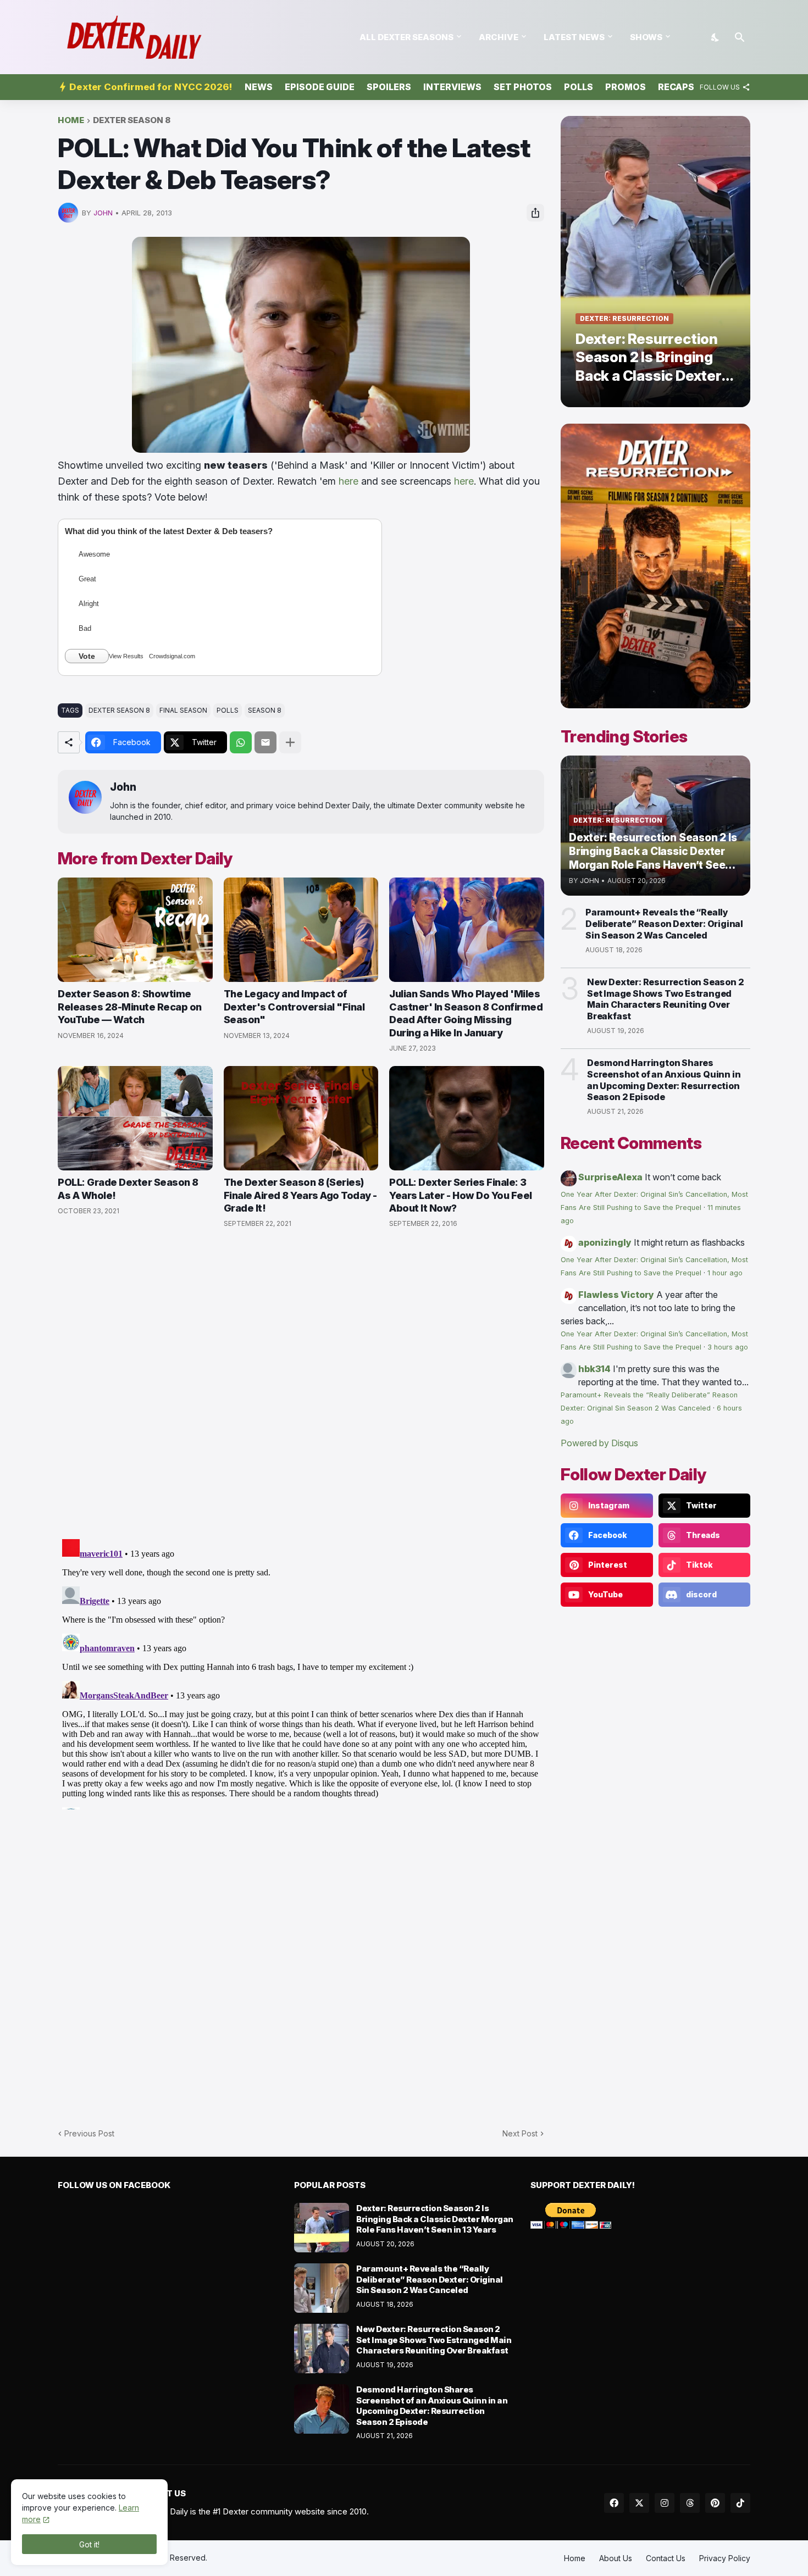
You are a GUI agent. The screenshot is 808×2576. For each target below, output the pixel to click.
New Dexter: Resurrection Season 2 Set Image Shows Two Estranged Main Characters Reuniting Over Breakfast (665, 999)
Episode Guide (320, 87)
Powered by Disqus (599, 1443)
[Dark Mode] (716, 37)
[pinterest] (715, 2503)
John (123, 787)
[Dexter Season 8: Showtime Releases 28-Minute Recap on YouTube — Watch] (135, 930)
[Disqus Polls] (301, 1384)
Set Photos (523, 87)
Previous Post (89, 2133)
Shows (646, 37)
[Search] (740, 37)
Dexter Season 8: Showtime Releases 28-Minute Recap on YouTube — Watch (130, 1007)
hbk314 (594, 1369)
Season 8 (265, 710)
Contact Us (666, 2558)
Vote (87, 656)
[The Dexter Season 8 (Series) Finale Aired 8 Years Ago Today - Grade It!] (301, 1118)
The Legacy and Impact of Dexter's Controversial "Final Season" (294, 1007)
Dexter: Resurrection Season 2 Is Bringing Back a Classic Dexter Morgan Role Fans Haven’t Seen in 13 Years (435, 2219)
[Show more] (290, 742)
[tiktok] (740, 2503)
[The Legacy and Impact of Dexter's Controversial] (301, 930)
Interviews (452, 87)
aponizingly (605, 1242)
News (259, 87)
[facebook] (614, 2503)
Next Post (520, 2133)
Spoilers (389, 87)
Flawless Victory (616, 1295)
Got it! (89, 2544)
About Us (616, 2558)
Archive (499, 37)
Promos (626, 87)
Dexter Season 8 (132, 121)
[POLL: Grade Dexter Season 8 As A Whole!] (135, 1118)
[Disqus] (301, 1672)
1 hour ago (725, 1273)
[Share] (535, 213)
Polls (579, 87)
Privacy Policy (725, 2558)
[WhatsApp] (241, 742)
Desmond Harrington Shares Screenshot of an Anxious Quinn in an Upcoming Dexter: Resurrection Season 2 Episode (664, 1080)
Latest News (574, 37)
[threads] (690, 2503)
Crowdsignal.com (172, 656)
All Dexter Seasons (406, 37)
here (348, 481)
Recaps (676, 87)
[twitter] (639, 2503)
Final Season (183, 710)
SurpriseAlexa (610, 1177)
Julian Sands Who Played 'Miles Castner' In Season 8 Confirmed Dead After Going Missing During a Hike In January (466, 1013)
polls (228, 710)
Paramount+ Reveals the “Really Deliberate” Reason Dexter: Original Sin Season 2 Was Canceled (664, 924)
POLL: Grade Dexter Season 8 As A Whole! (128, 1189)
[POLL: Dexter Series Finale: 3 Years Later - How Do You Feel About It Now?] (467, 1118)
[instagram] (665, 2503)
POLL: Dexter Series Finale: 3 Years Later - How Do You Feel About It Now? (461, 1195)
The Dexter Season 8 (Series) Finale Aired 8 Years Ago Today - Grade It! (300, 1195)
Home (71, 121)
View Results (126, 656)
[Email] (265, 742)
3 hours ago (728, 1347)
